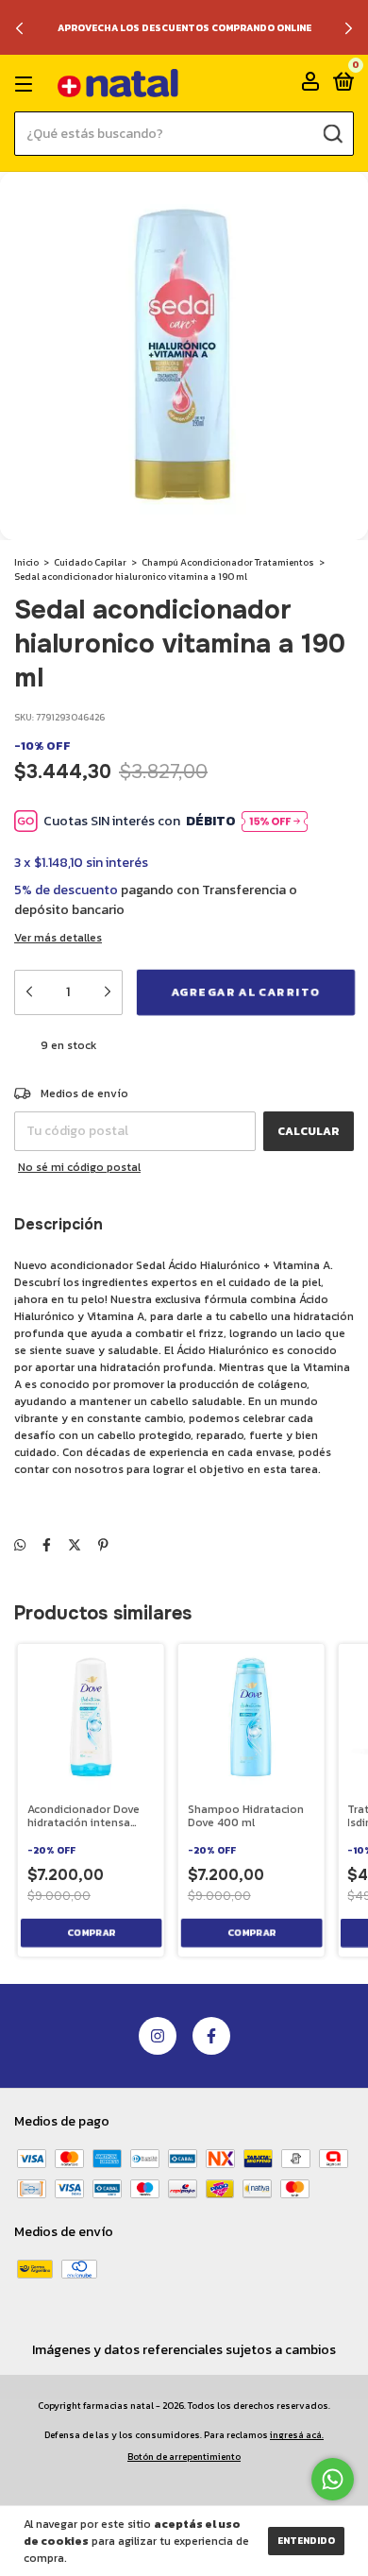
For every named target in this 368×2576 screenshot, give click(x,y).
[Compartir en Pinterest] (103, 1545)
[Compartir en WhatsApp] (20, 1545)
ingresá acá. (297, 2435)
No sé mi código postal (79, 1167)
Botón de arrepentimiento (184, 2457)
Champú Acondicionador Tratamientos (228, 562)
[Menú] (27, 84)
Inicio (26, 562)
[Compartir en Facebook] (47, 1545)
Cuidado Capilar (90, 562)
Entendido (306, 2541)
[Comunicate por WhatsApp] (333, 2479)
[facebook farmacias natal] (211, 2036)
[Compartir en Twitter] (75, 1545)
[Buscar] (332, 134)
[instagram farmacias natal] (158, 2036)
